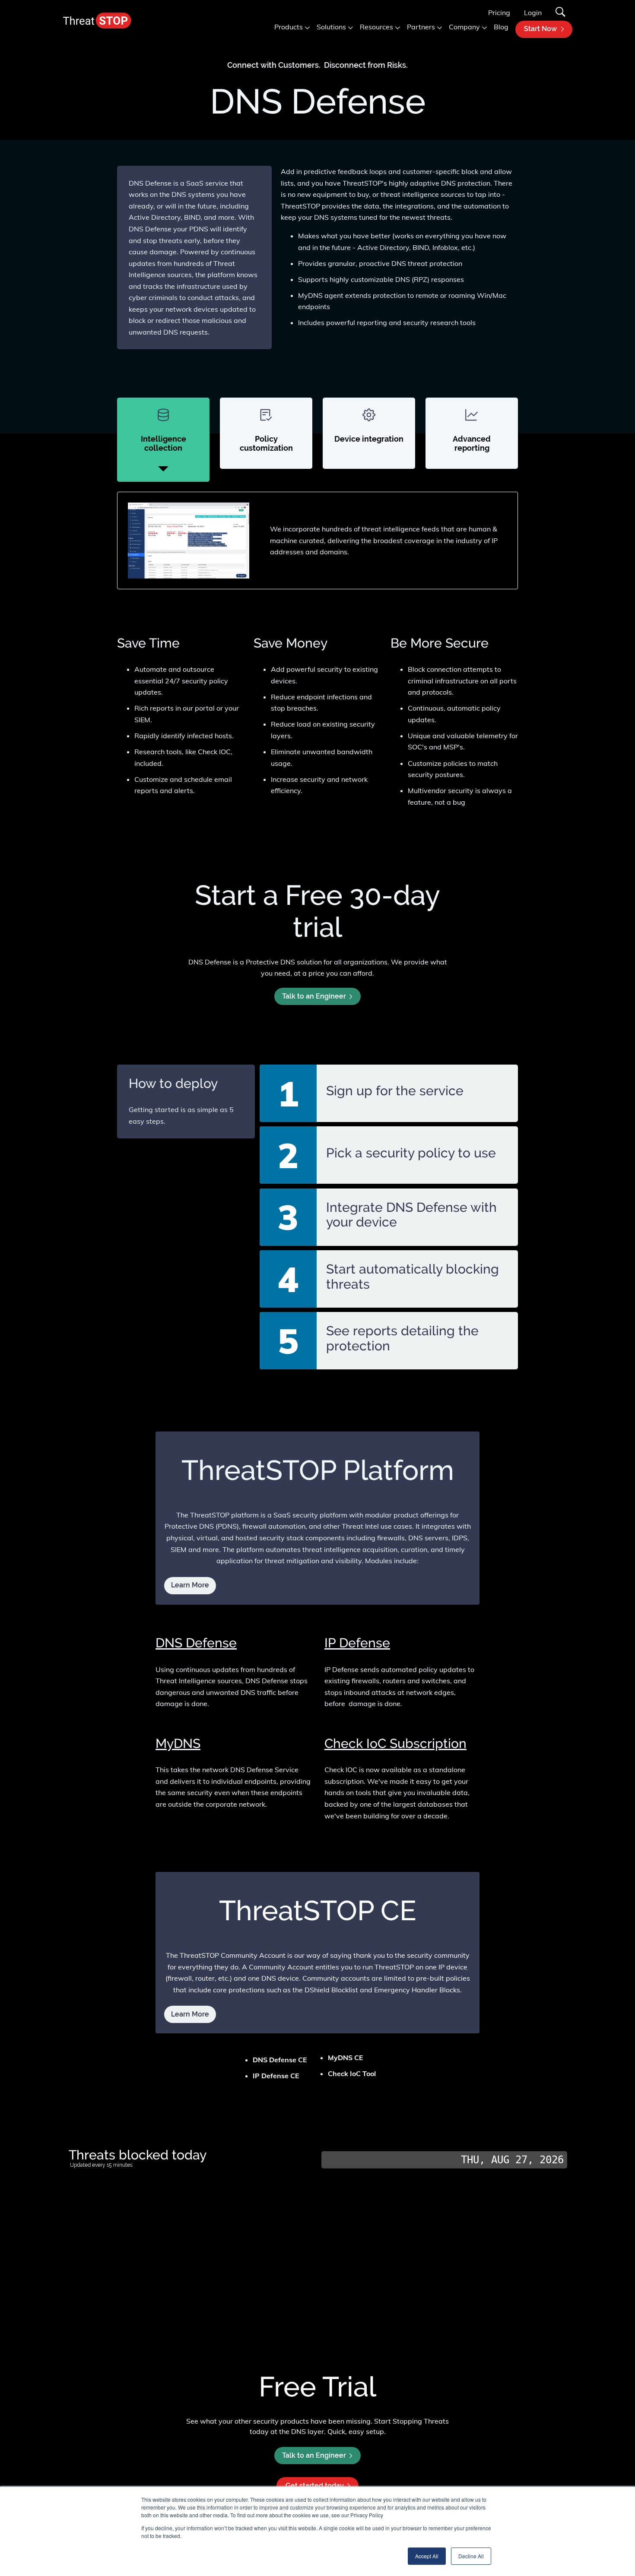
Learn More (190, 2014)
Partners (421, 27)
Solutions (331, 27)
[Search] (560, 13)
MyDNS (178, 1743)
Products (289, 27)
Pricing (499, 13)
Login (533, 13)
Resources (376, 27)
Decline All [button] (471, 2556)
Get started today (315, 2486)
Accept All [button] (427, 2556)
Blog (501, 27)
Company (464, 27)
